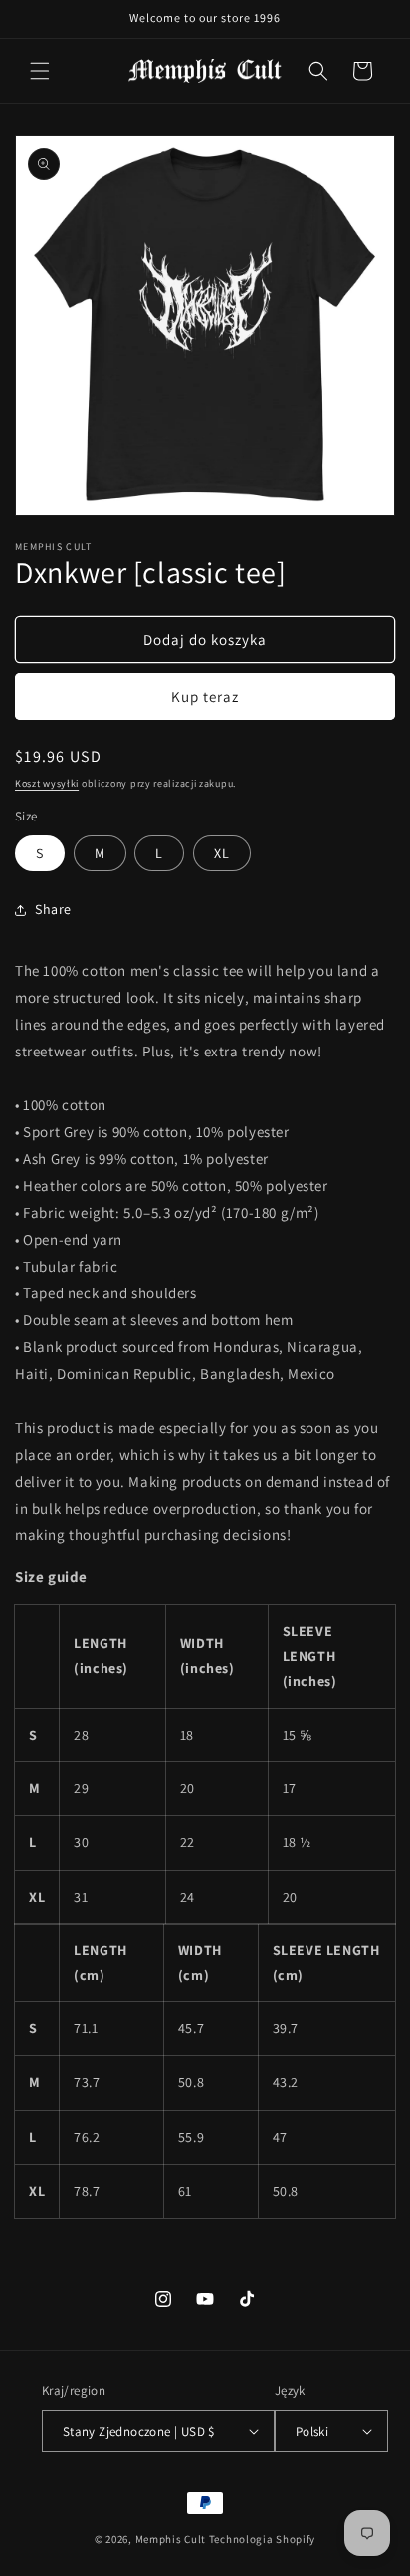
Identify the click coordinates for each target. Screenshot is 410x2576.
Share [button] (53, 909)
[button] (40, 71)
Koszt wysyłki (47, 783)
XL (222, 853)
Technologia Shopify (262, 2539)
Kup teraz (205, 697)
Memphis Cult (171, 2539)
